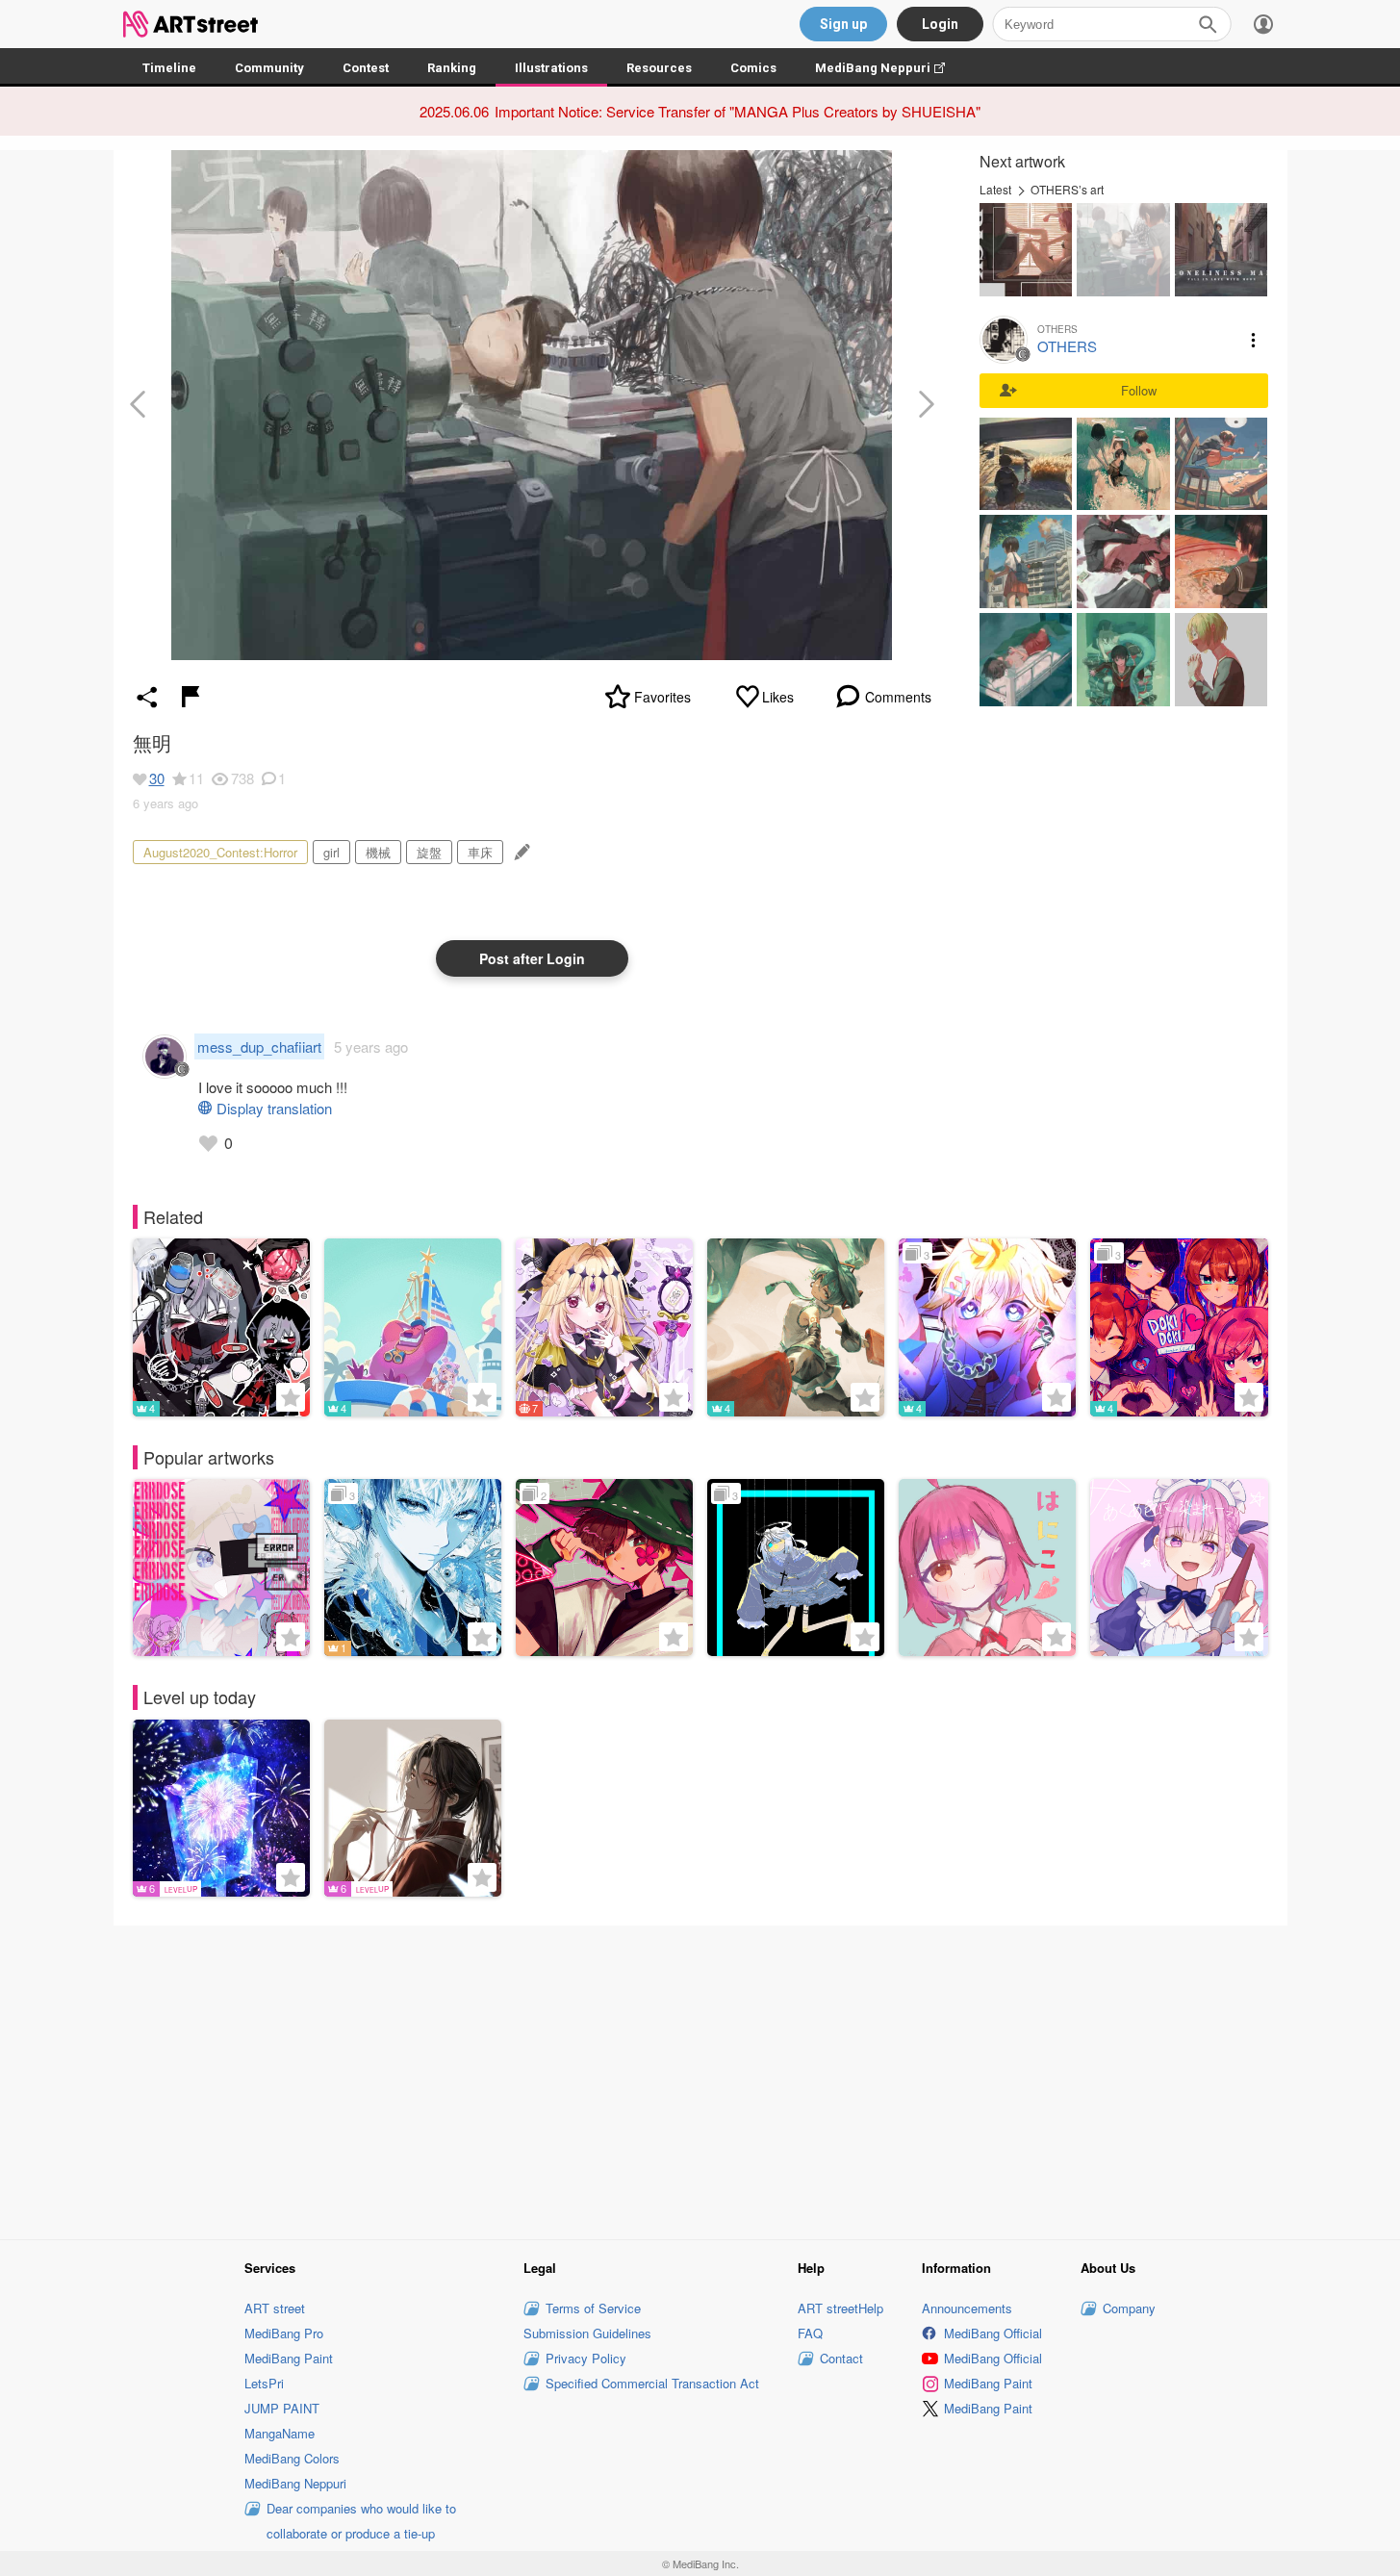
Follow (1139, 390)
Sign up (843, 24)
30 (157, 778)
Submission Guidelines (587, 2333)
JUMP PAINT (282, 2408)
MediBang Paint (289, 2358)
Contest (366, 68)
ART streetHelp (840, 2308)
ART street (275, 2308)
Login (940, 24)
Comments (898, 697)
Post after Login (532, 958)
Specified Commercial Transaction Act (652, 2383)
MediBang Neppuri (890, 68)
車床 (480, 852)
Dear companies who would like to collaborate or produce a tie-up (361, 2521)
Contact (841, 2358)
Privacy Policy (586, 2358)
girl (331, 852)
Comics (753, 68)
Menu (1254, 340)
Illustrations (551, 68)
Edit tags (520, 852)
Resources (659, 68)
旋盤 (429, 852)
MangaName (280, 2433)
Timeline (169, 68)
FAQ (810, 2333)
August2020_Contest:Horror (220, 852)
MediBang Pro (284, 2333)
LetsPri (264, 2383)
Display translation (274, 1108)
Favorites (662, 697)
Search (1208, 24)
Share (147, 697)
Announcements (967, 2308)
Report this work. (191, 697)
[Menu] (1263, 24)
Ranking (452, 68)
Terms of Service (593, 2308)
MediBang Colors (292, 2458)
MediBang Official (993, 2333)
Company (1129, 2308)
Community (269, 68)
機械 (378, 852)
